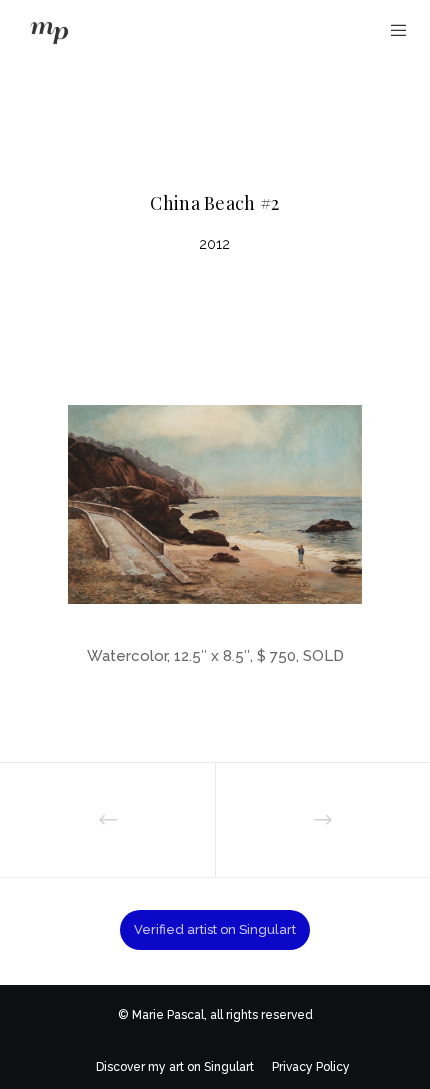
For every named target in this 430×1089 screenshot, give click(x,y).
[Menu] (392, 30)
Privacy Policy (311, 1067)
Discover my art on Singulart (175, 1067)
